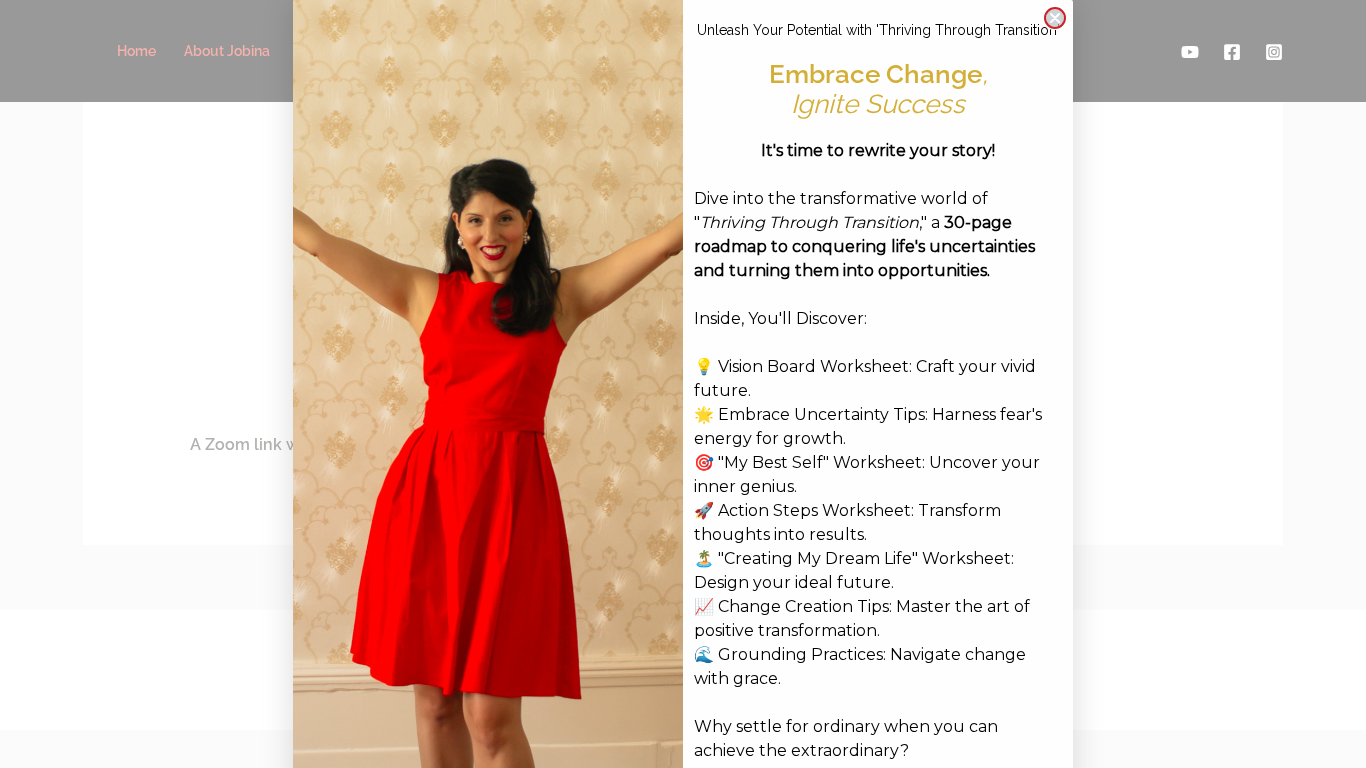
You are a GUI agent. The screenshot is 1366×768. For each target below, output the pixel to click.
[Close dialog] (1055, 18)
